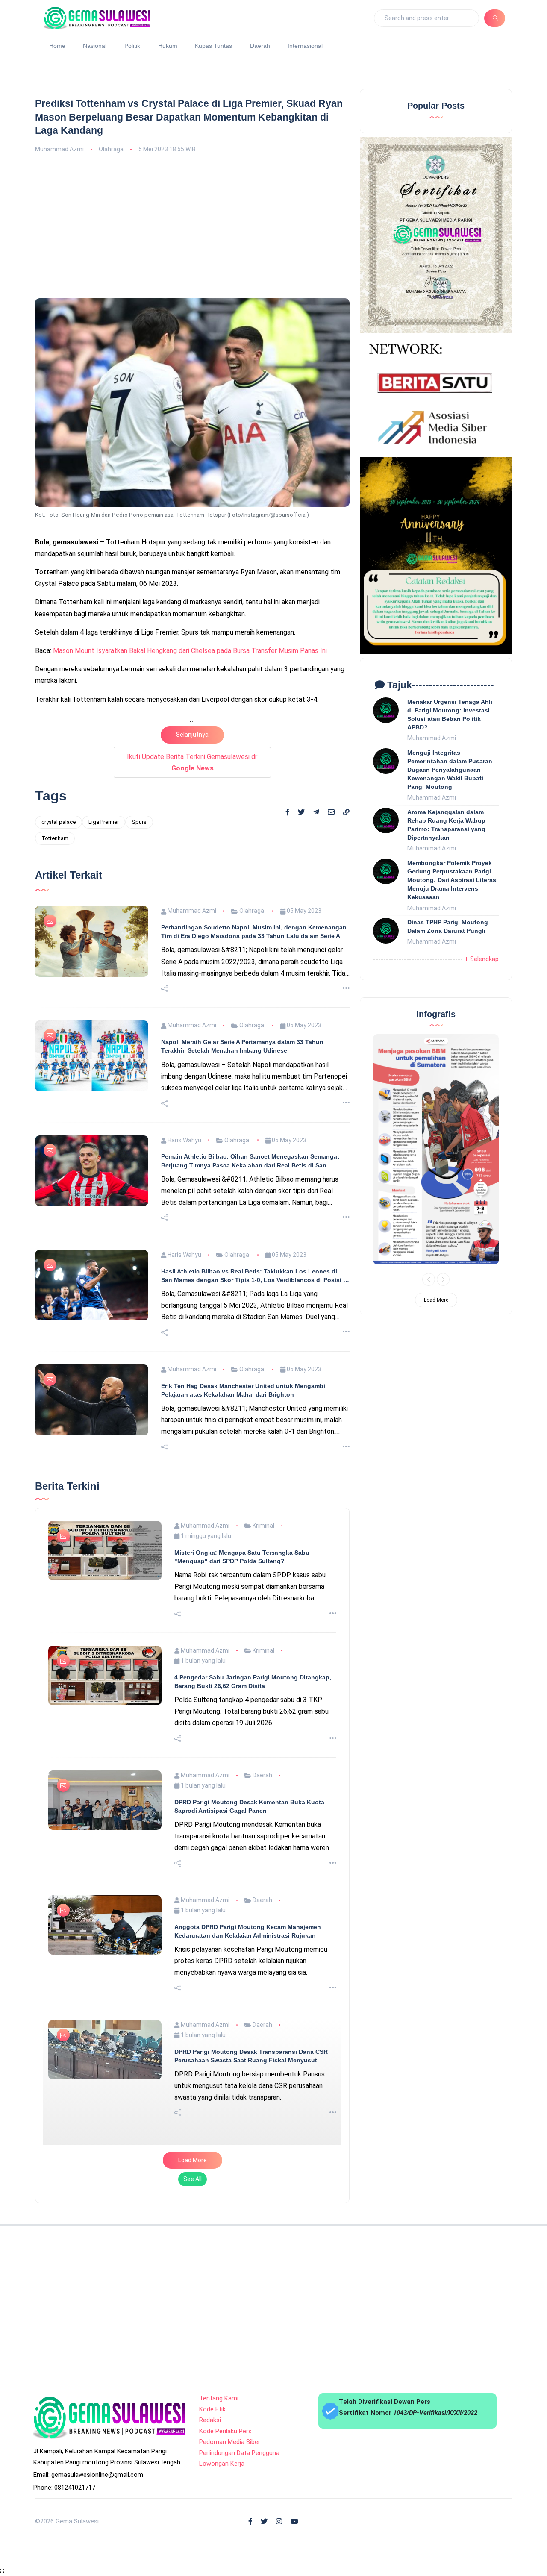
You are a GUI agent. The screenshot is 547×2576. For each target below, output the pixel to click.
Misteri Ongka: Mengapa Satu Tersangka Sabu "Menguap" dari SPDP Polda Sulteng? (242, 1803)
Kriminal (263, 1771)
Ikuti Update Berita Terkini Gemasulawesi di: (192, 762)
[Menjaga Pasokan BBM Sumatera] (436, 1149)
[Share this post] (165, 1235)
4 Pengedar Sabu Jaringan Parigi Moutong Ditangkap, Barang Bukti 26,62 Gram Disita (253, 1927)
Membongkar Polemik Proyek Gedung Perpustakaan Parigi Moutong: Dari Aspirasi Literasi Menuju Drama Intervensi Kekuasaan (453, 880)
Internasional (305, 46)
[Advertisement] (192, 225)
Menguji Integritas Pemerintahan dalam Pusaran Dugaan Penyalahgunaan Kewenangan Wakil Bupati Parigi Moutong (450, 770)
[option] (436, 1149)
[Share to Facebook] (288, 812)
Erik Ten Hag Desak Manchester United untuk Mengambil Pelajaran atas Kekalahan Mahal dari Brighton (244, 1636)
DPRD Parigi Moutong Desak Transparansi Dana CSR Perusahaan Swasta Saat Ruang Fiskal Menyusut (251, 2302)
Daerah (260, 46)
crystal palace (59, 822)
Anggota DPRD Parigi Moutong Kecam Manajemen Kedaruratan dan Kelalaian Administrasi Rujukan (248, 2177)
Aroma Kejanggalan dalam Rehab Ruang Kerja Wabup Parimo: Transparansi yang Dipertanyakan (446, 825)
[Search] (495, 18)
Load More (193, 2406)
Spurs (139, 822)
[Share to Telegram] (316, 812)
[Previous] (429, 1279)
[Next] (443, 1279)
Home (57, 46)
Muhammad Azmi (59, 149)
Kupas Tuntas (213, 46)
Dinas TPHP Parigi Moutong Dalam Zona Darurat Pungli (448, 926)
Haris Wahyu (184, 1386)
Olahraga (111, 149)
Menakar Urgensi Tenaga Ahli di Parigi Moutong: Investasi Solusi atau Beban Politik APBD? (450, 715)
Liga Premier (104, 822)
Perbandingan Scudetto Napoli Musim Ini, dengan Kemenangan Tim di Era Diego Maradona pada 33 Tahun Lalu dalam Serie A (254, 1177)
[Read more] (346, 1234)
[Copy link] (346, 813)
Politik (132, 46)
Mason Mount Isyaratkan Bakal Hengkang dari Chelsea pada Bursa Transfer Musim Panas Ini (190, 651)
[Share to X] (301, 812)
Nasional (95, 46)
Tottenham (55, 838)
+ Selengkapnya (487, 959)
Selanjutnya (192, 735)
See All (193, 2425)
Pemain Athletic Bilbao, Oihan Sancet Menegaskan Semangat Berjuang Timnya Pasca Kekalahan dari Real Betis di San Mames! (250, 1407)
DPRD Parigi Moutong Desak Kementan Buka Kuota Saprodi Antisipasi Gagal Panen (249, 2052)
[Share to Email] (331, 812)
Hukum (168, 46)
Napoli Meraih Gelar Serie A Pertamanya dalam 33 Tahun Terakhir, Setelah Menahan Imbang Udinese (242, 1292)
